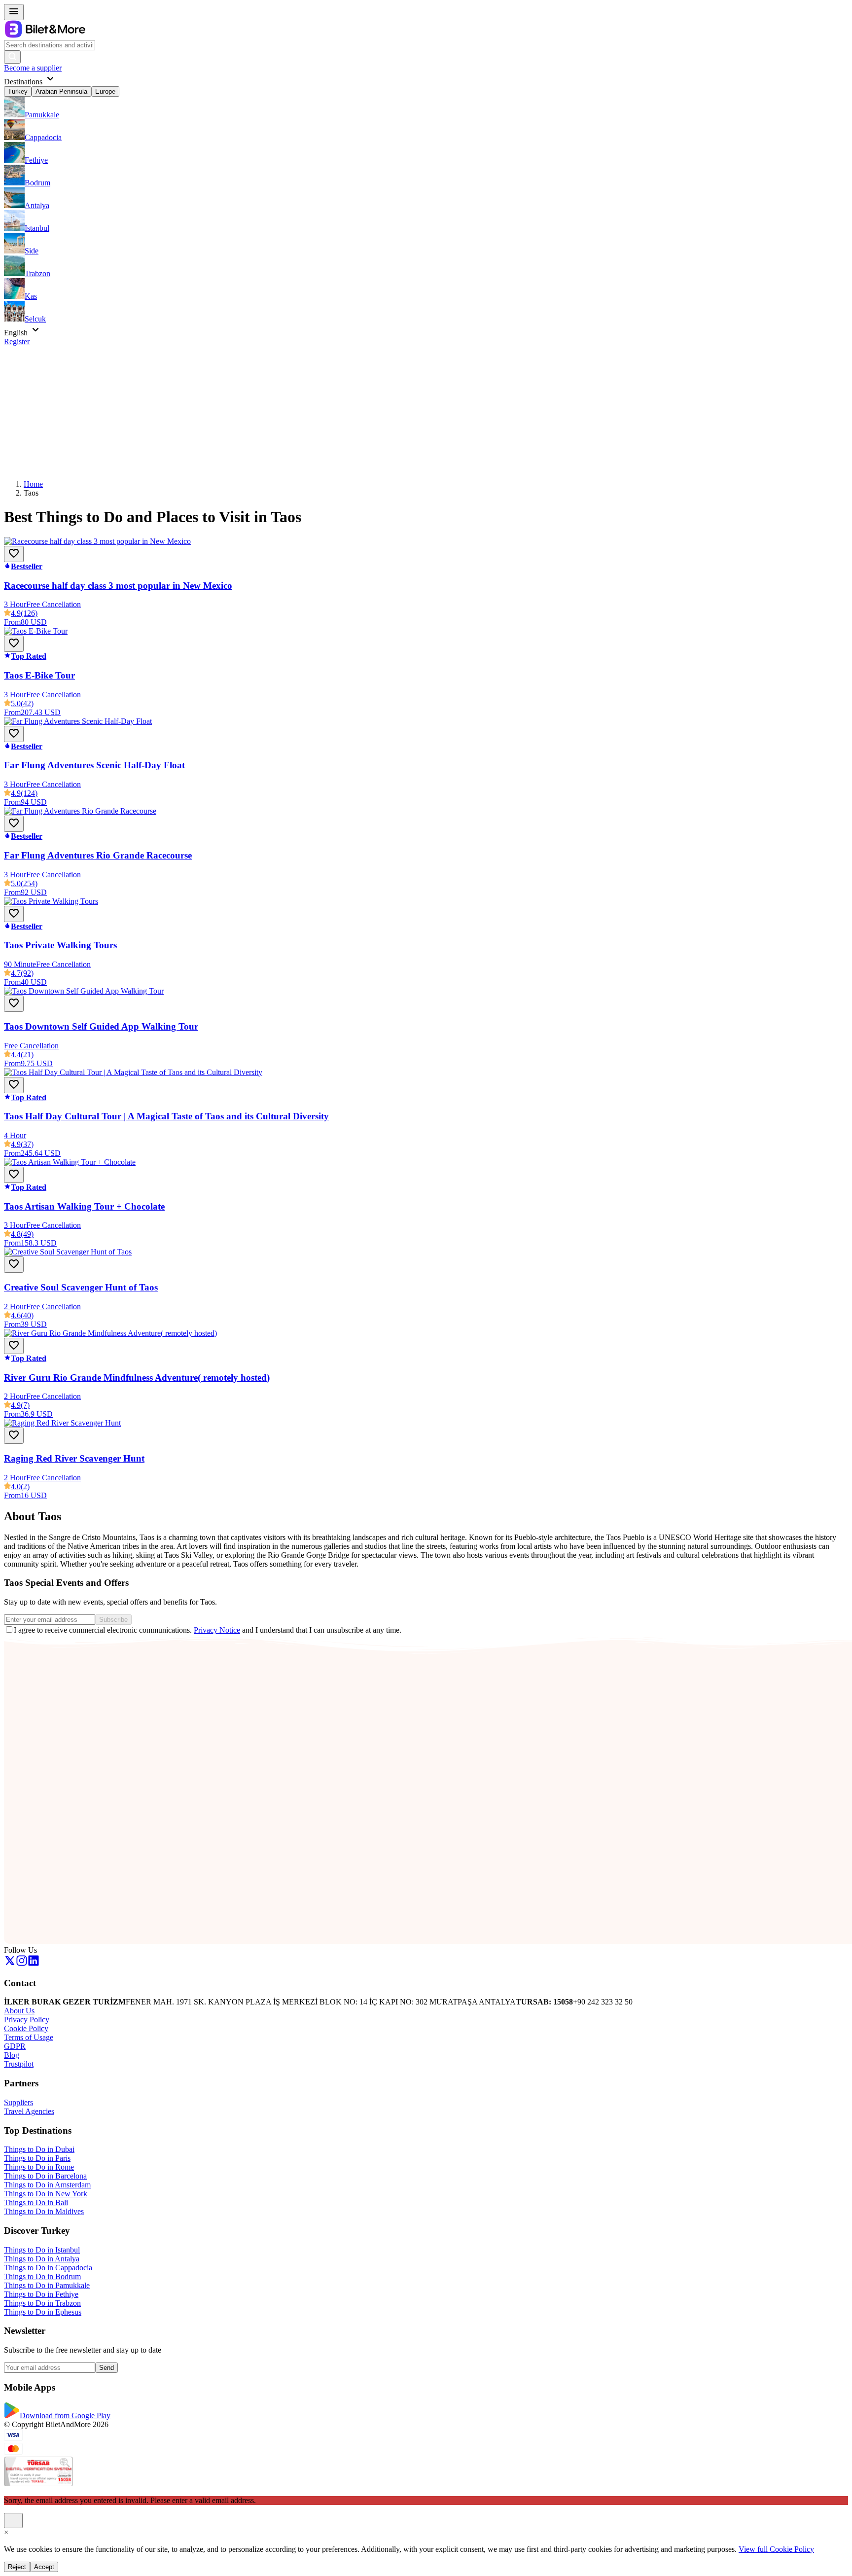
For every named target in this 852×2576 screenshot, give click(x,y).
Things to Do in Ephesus (43, 2312)
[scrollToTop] (13, 2521)
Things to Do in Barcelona (45, 2176)
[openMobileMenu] (14, 12)
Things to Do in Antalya (42, 2259)
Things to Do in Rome (39, 2167)
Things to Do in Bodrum (42, 2276)
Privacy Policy (27, 2020)
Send (106, 2368)
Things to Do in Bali (36, 2202)
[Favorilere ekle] (14, 554)
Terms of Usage (29, 2037)
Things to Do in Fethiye (41, 2294)
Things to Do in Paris (37, 2158)
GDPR (15, 2046)
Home (33, 484)
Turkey (18, 91)
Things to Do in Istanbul (42, 2250)
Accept (44, 2567)
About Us (19, 2011)
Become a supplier (33, 68)
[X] (10, 1964)
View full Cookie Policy (776, 2549)
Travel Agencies (29, 2111)
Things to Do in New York (46, 2194)
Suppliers (18, 2102)
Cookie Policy (26, 2028)
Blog (12, 2055)
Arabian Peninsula (61, 91)
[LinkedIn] (34, 1964)
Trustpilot (19, 2064)
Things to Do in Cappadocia (48, 2268)
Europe (105, 91)
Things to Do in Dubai (39, 2149)
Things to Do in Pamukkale (47, 2285)
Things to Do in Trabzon (42, 2303)
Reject (17, 2567)
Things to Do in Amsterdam (47, 2185)
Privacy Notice (217, 1630)
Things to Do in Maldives (44, 2211)
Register (17, 341)
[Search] (12, 57)
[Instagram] (22, 1964)
